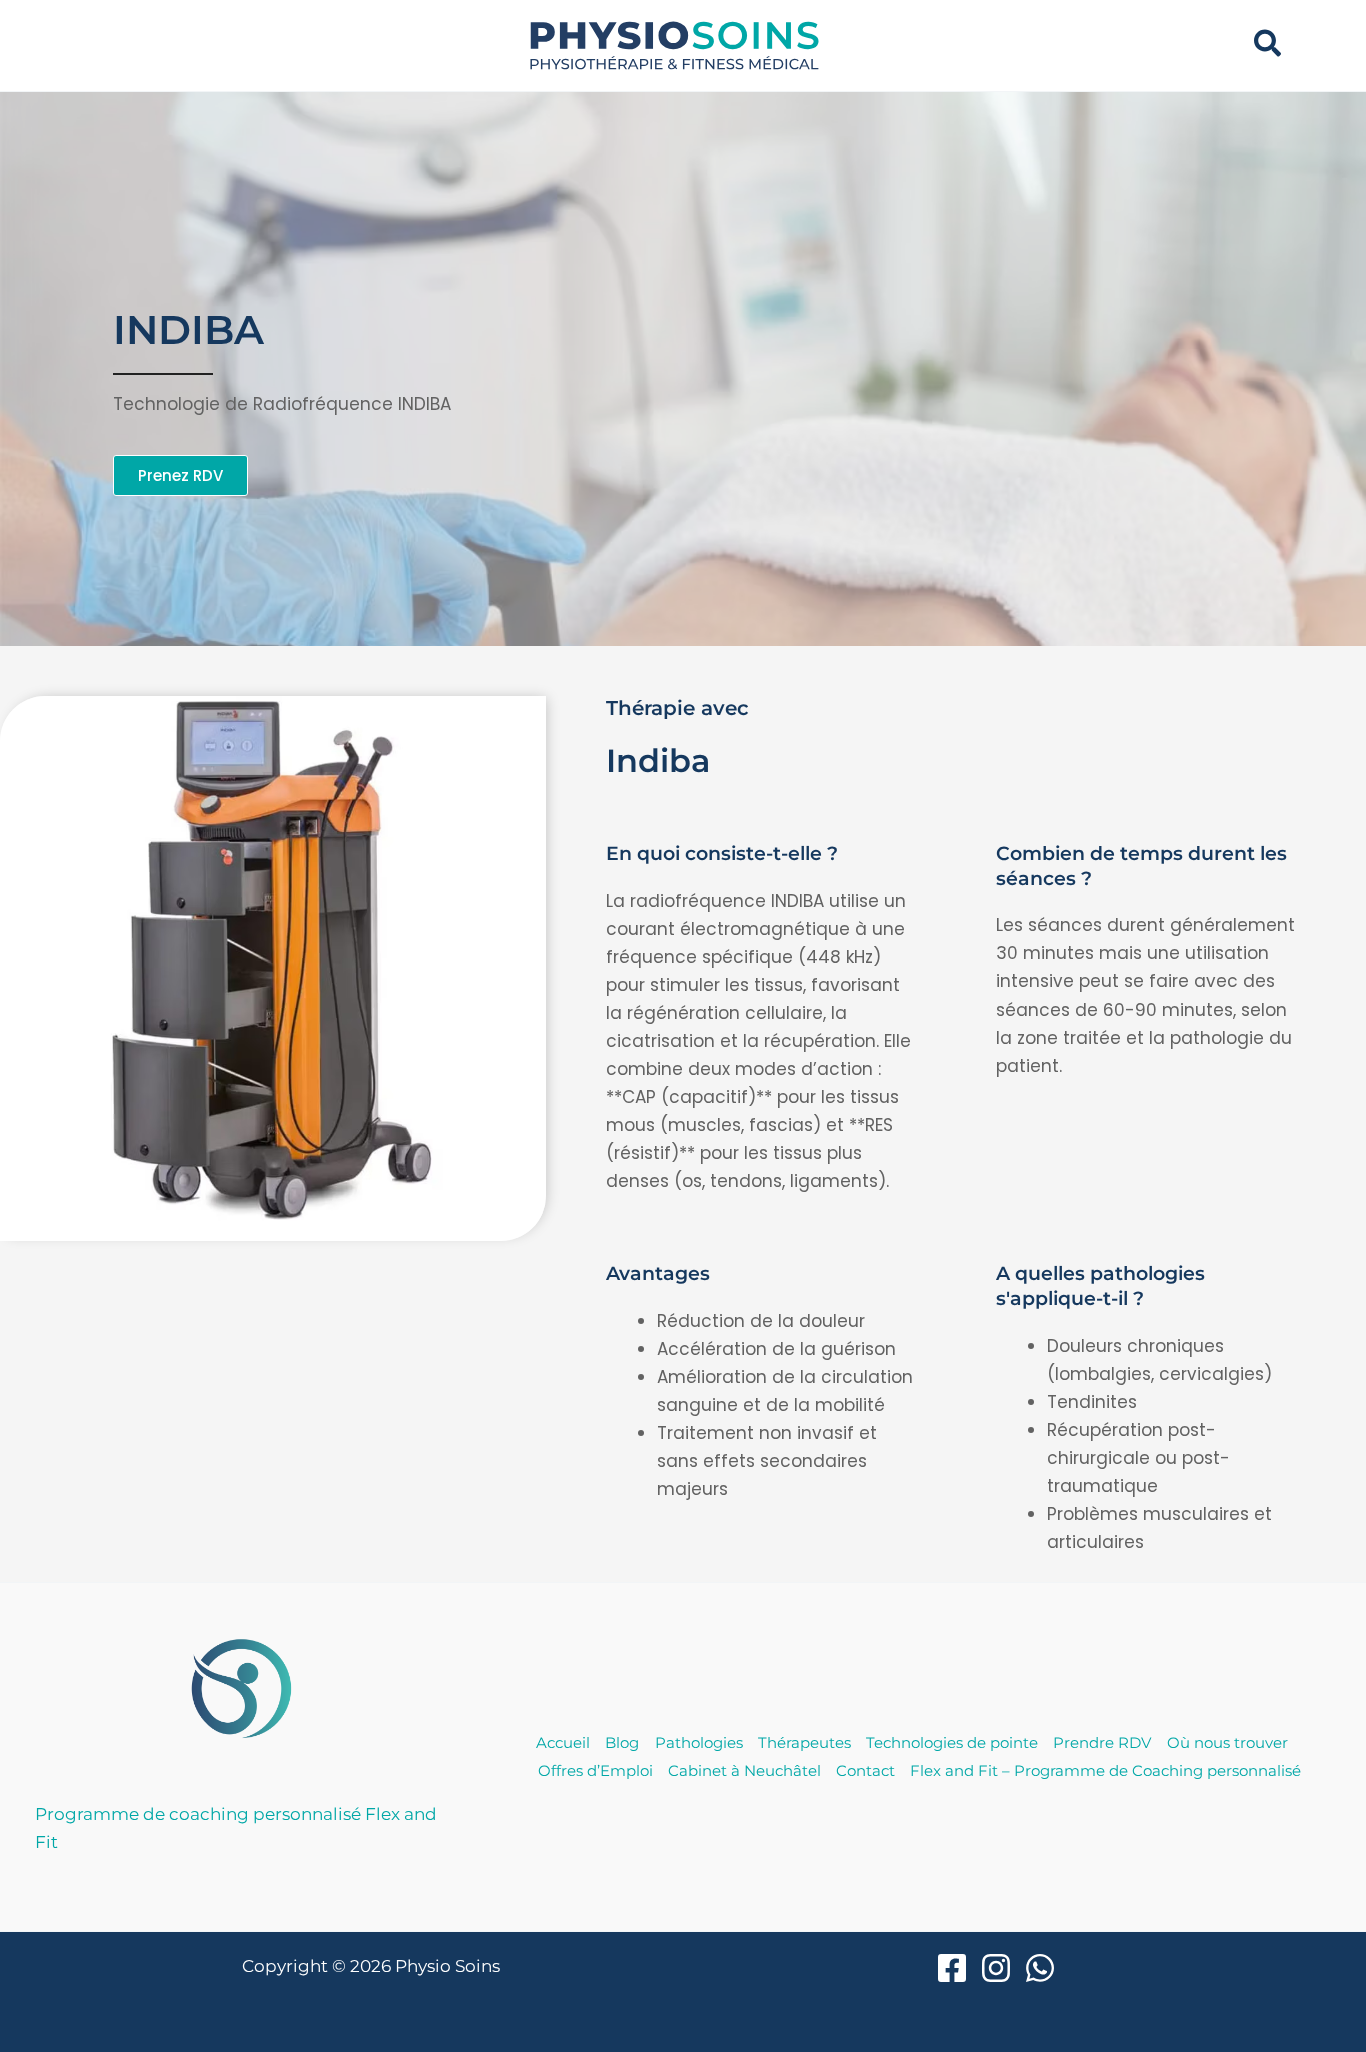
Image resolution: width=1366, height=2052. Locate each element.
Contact (865, 1770)
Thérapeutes (804, 1742)
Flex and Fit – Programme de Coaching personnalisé (1105, 1770)
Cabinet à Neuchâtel (744, 1770)
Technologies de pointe (952, 1742)
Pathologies (699, 1742)
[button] (1268, 45)
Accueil (563, 1742)
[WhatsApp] (1040, 1968)
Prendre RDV (1102, 1742)
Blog (622, 1742)
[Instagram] (996, 1968)
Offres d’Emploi (595, 1770)
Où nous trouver (1227, 1742)
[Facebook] (952, 1968)
